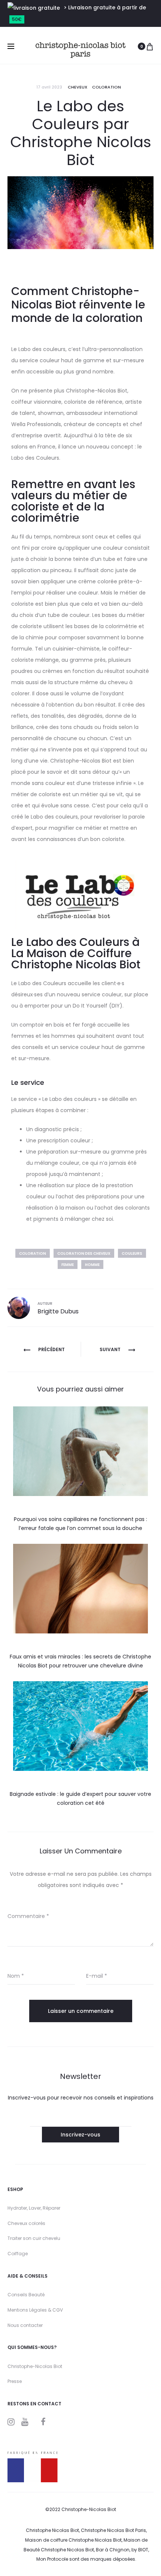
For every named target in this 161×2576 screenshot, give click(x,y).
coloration (33, 1253)
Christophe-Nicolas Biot (35, 2366)
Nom (16, 1976)
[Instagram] (11, 2422)
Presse (15, 2381)
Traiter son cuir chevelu (34, 2238)
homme (92, 1265)
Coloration (107, 87)
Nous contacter (25, 2325)
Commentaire (28, 1916)
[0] (150, 46)
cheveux (78, 87)
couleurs (132, 1253)
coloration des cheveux (84, 1253)
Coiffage (18, 2254)
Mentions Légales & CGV (35, 2310)
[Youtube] (25, 2422)
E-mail (97, 1976)
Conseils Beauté (26, 2295)
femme (68, 1265)
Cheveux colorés (26, 2223)
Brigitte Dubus (58, 1311)
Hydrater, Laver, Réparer (34, 2208)
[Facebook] (43, 2422)
